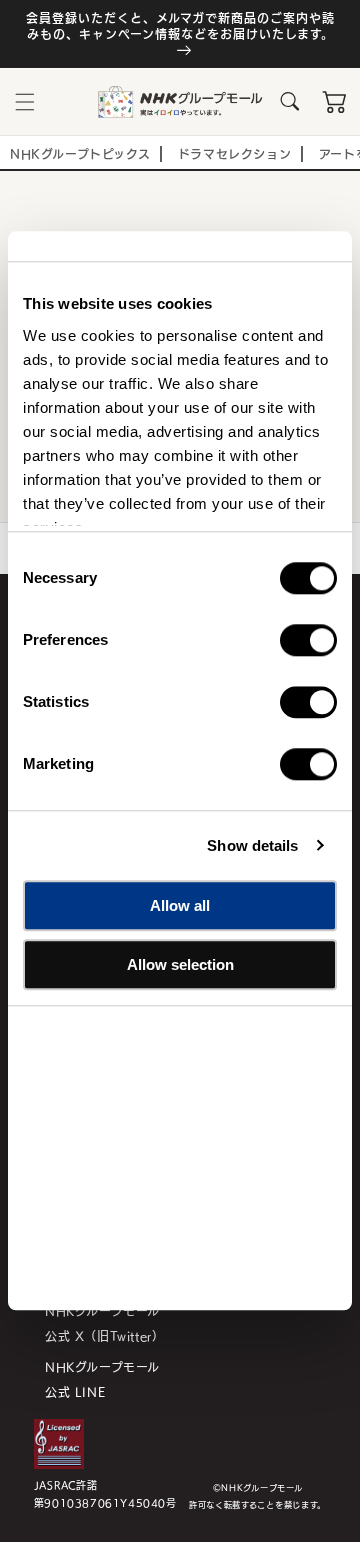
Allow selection (180, 964)
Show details (252, 845)
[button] (25, 102)
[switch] (308, 640)
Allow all (180, 905)
